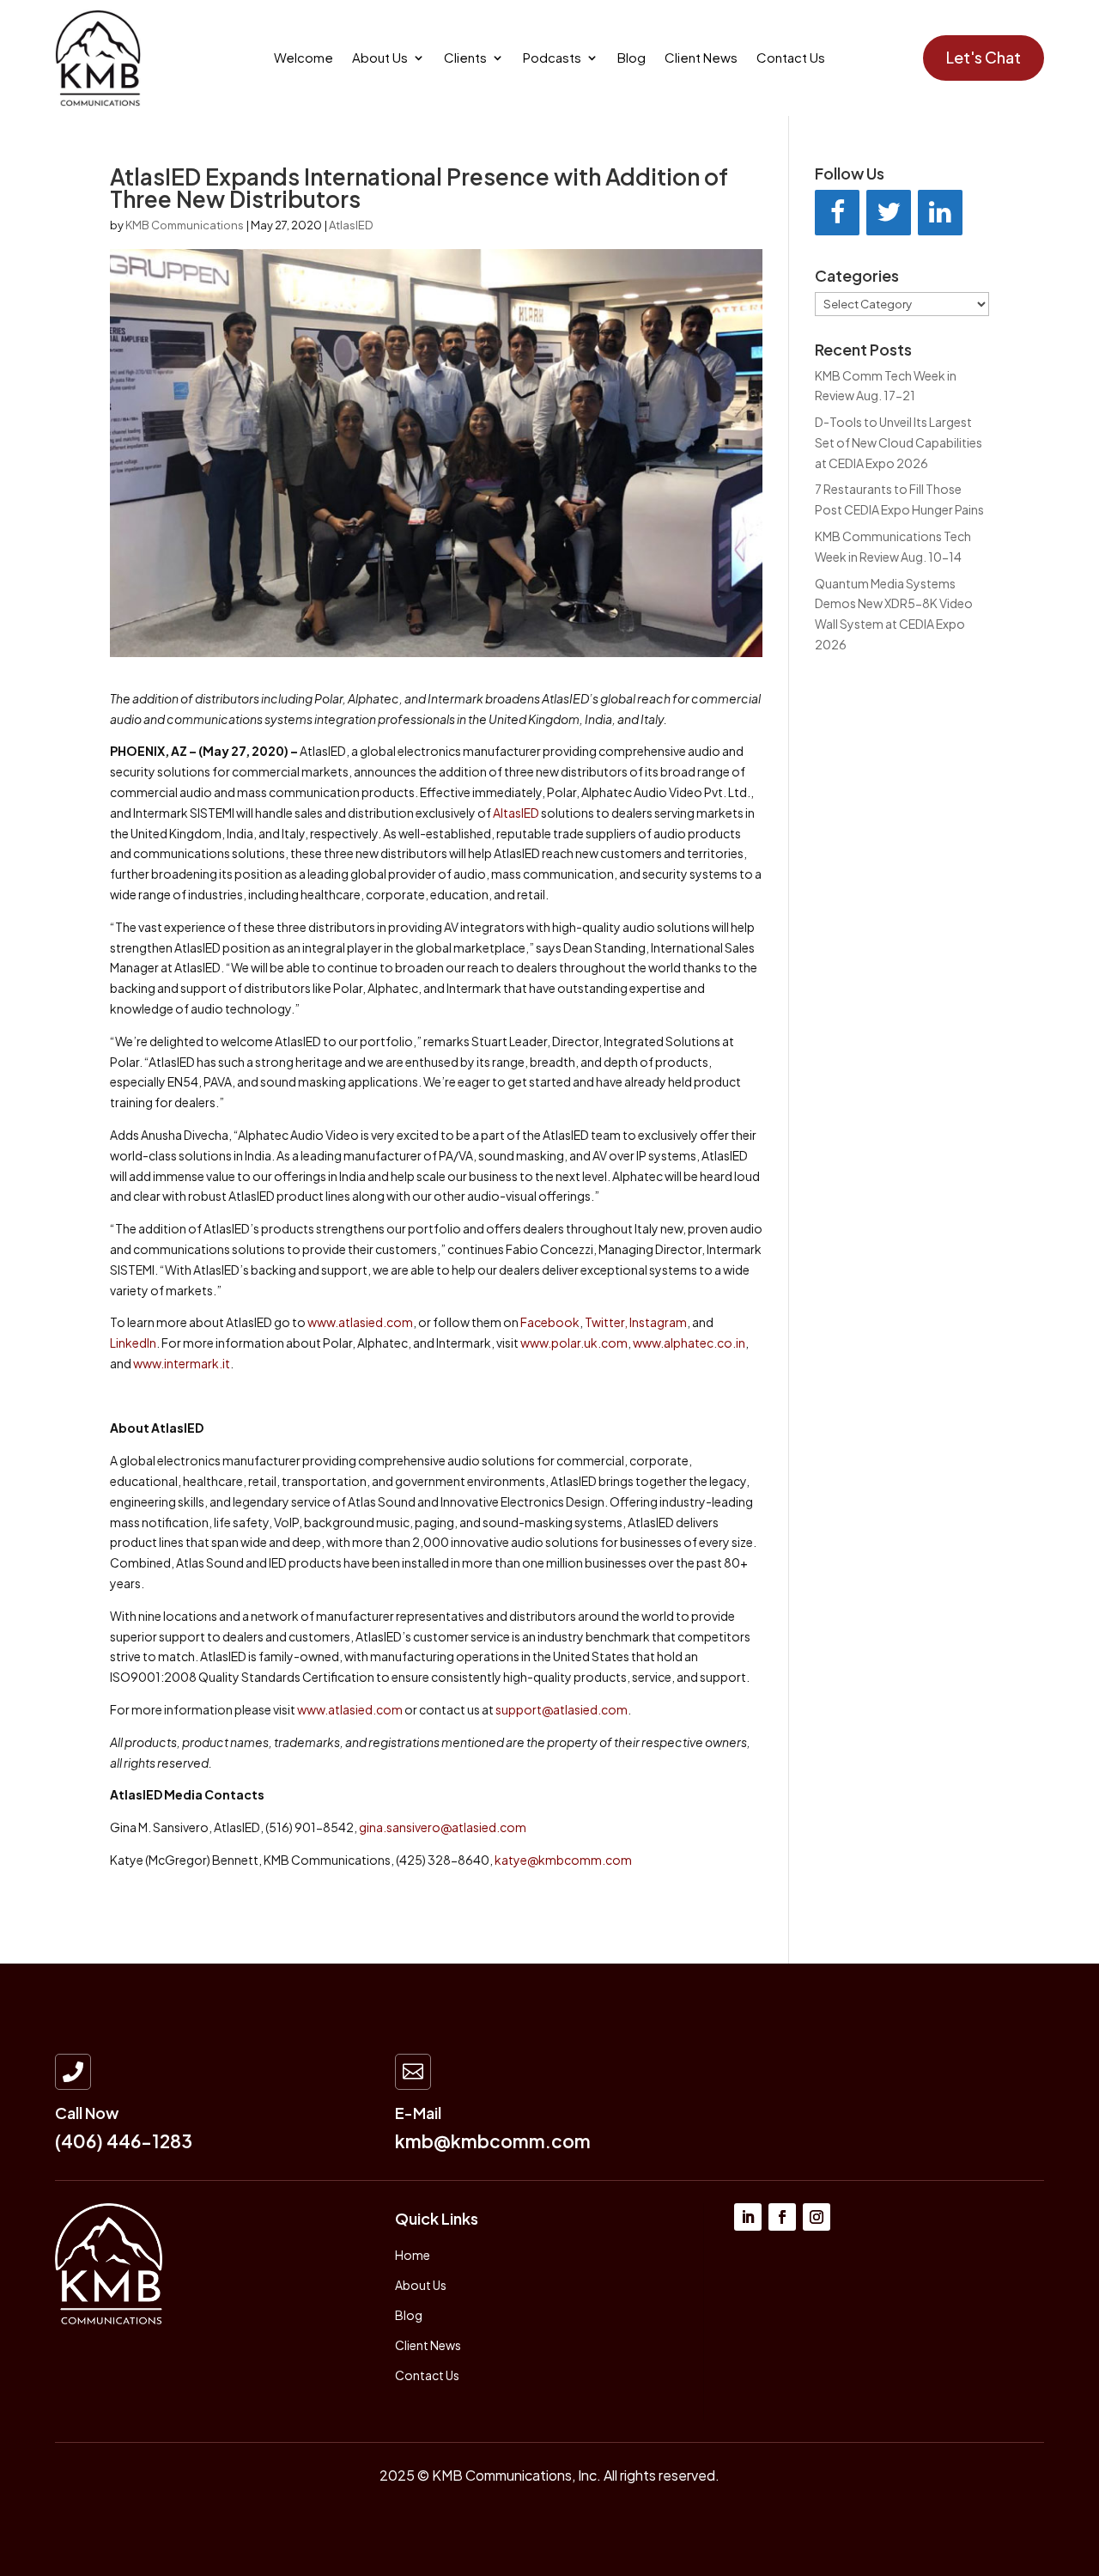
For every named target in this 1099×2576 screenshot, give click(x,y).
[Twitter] (889, 213)
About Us (380, 58)
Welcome (304, 58)
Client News (701, 58)
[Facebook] (837, 213)
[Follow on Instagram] (817, 2217)
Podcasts (552, 58)
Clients (465, 58)
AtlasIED (351, 225)
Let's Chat (984, 57)
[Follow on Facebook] (782, 2217)
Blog (631, 58)
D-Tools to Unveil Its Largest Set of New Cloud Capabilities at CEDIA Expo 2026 (899, 442)
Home (413, 2255)
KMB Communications (185, 225)
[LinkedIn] (940, 213)
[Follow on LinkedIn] (748, 2217)
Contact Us (791, 58)
